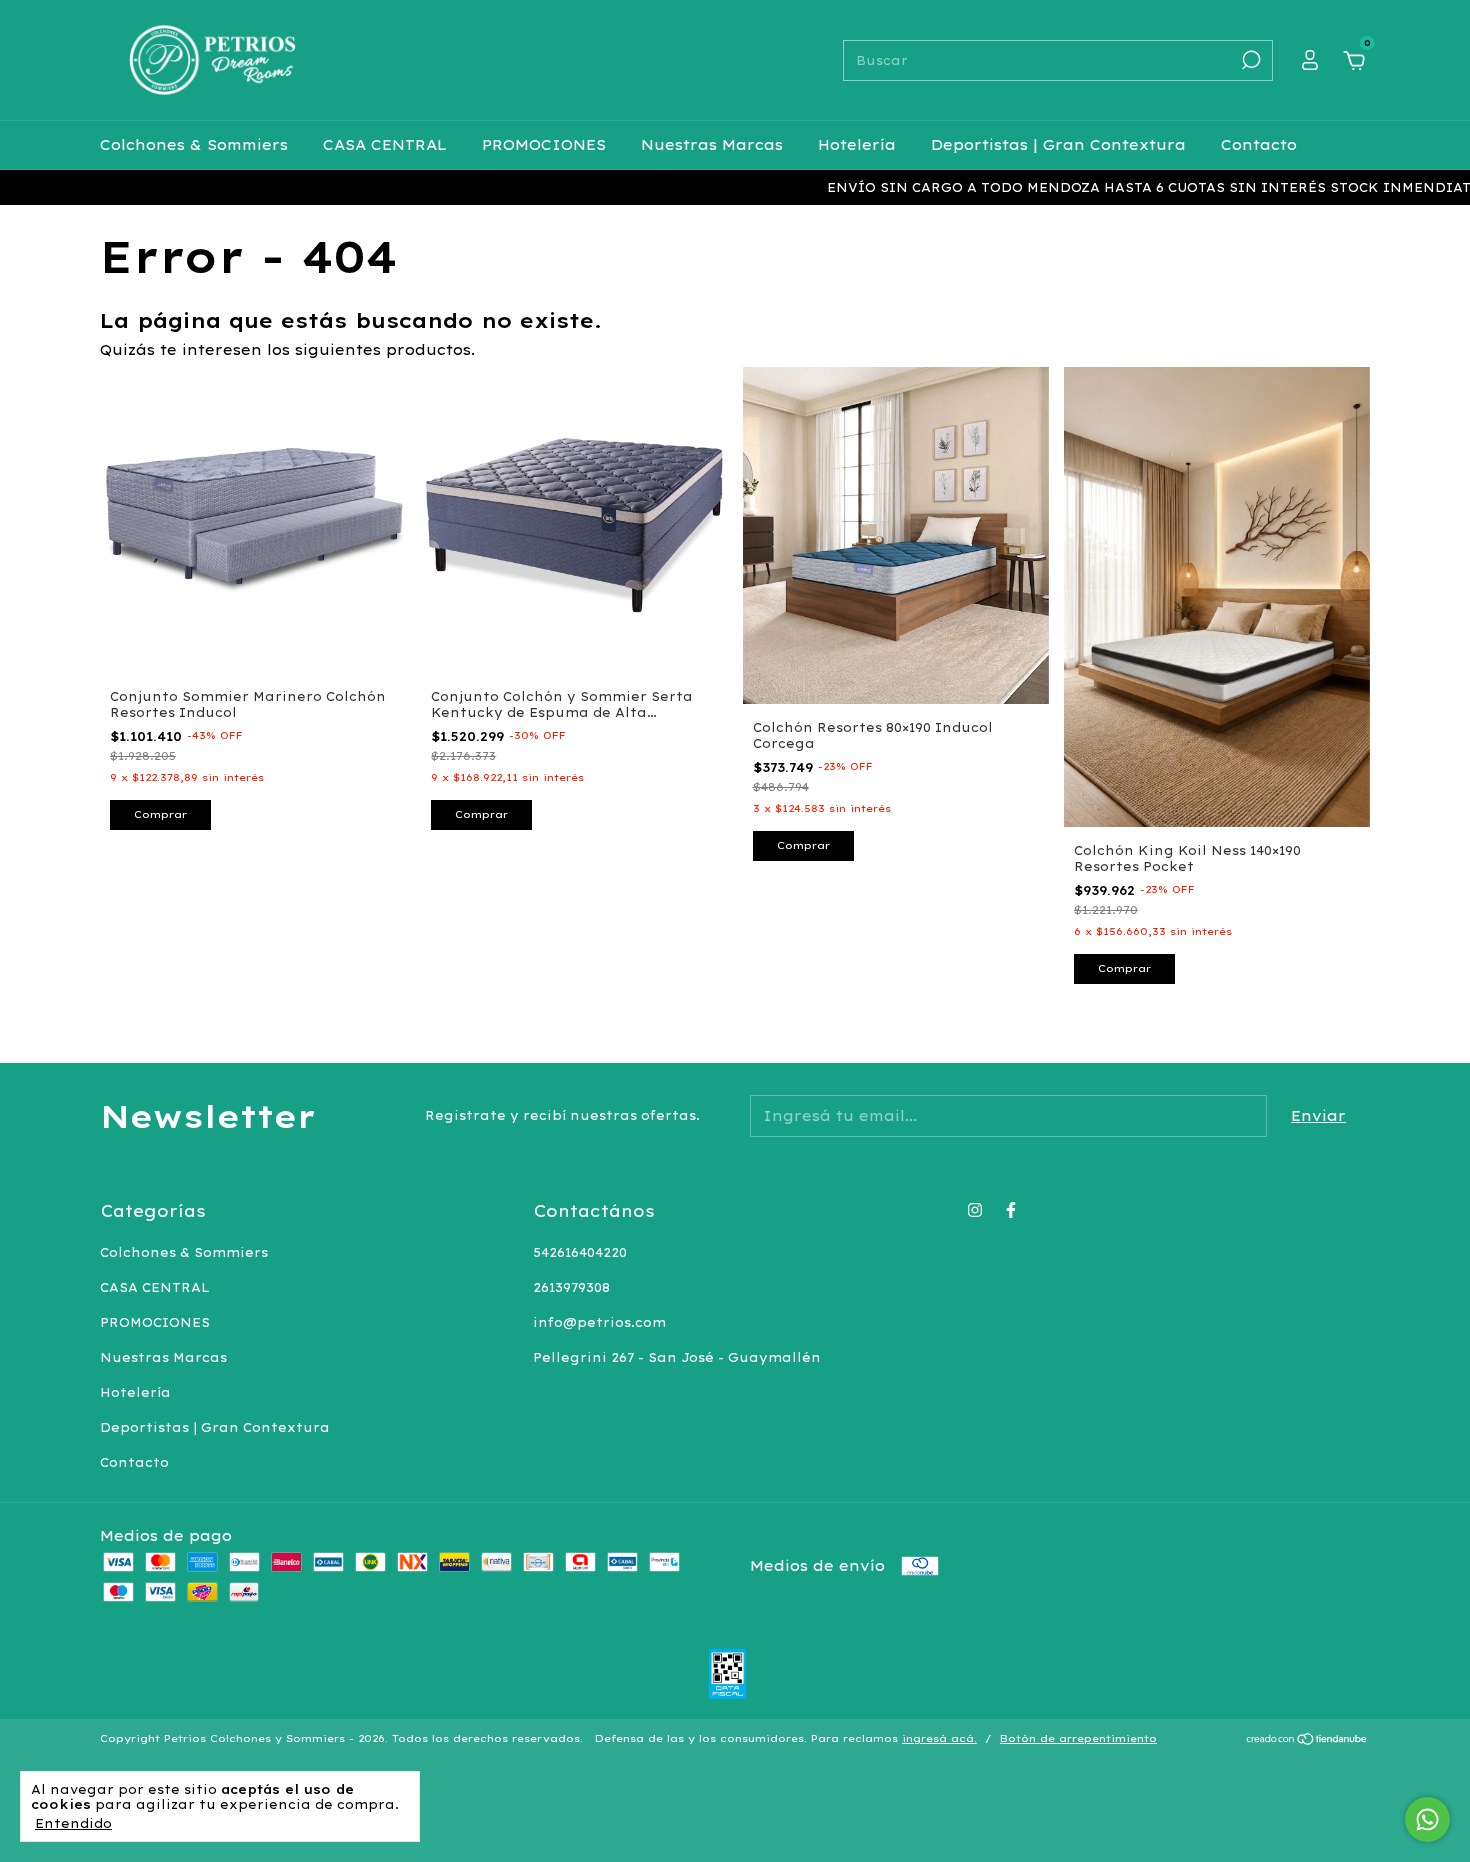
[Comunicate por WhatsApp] (1427, 1819)
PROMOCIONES (544, 145)
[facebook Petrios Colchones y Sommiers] (1011, 1210)
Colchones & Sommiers (194, 145)
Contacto (1259, 145)
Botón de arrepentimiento (1078, 1738)
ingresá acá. (939, 1738)
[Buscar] (1249, 60)
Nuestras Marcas (712, 145)
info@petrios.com (599, 1322)
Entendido (73, 1823)
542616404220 (580, 1252)
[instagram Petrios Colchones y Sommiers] (975, 1210)
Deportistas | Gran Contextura (1058, 145)
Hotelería (857, 145)
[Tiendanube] (1307, 1741)
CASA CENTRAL (385, 145)
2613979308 (571, 1287)
